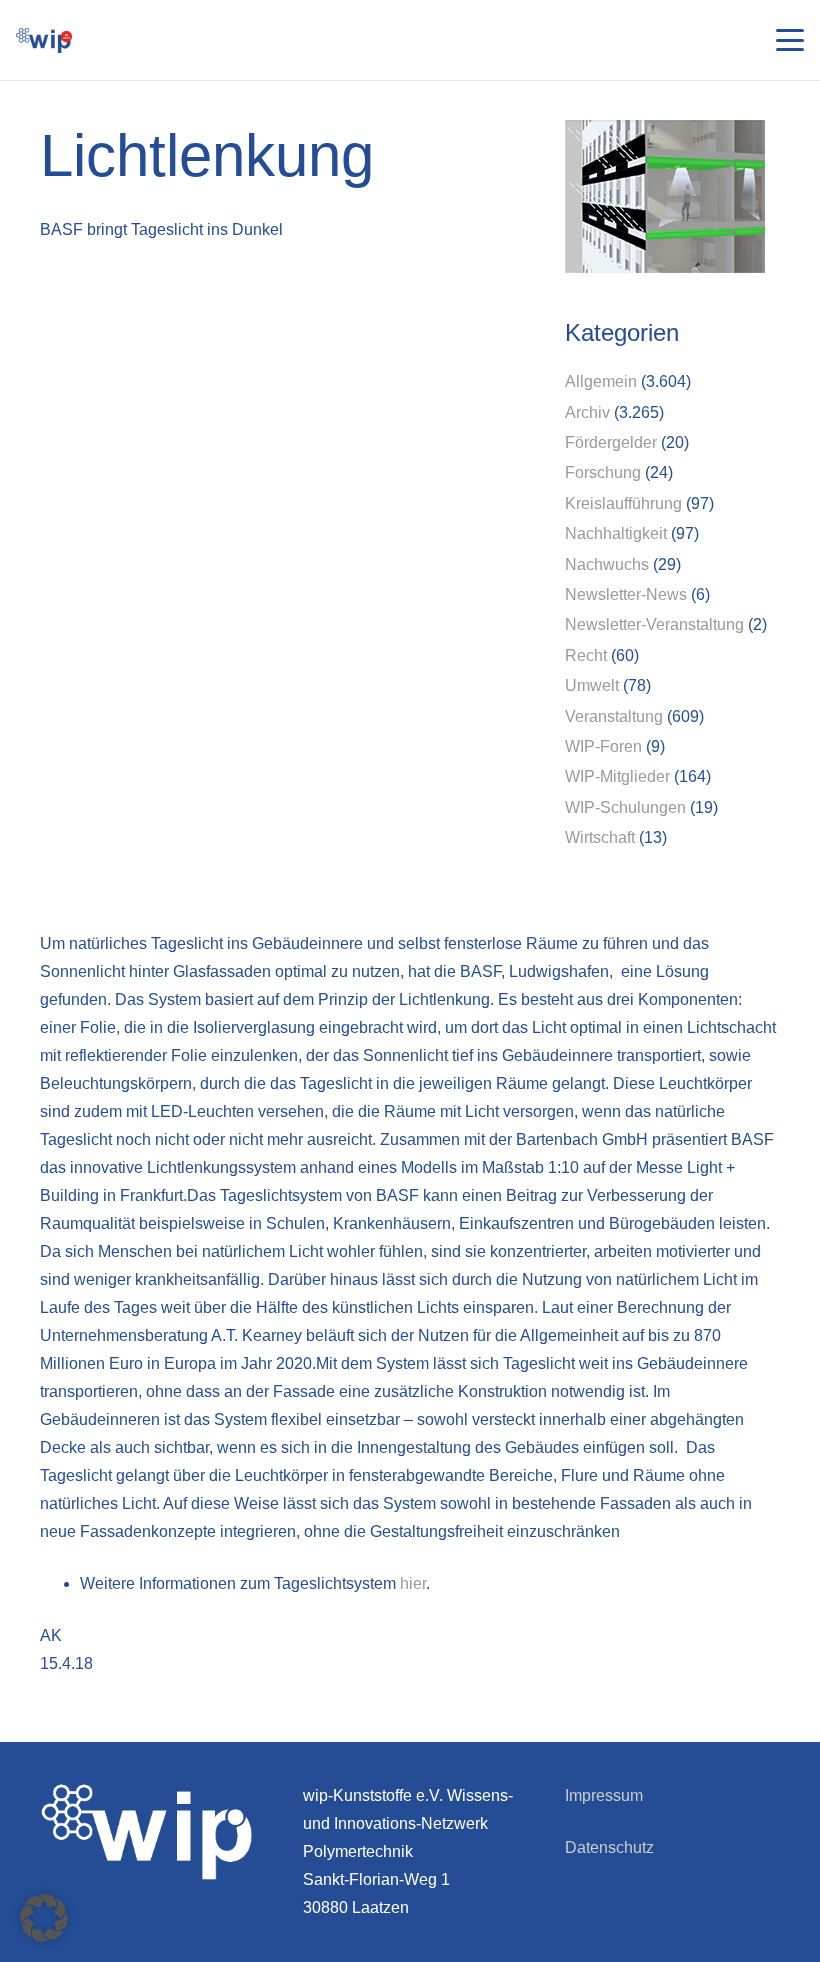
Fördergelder (611, 442)
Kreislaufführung (623, 503)
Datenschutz (609, 1847)
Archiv (587, 412)
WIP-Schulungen (625, 807)
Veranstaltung (614, 716)
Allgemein (601, 381)
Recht (586, 655)
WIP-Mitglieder (617, 776)
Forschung (603, 472)
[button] (790, 40)
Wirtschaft (600, 837)
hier (413, 1583)
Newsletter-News (626, 594)
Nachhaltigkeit (616, 533)
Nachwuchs (607, 564)
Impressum (604, 1795)
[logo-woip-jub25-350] (44, 40)
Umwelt (592, 685)
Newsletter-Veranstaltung (654, 624)
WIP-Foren (603, 746)
